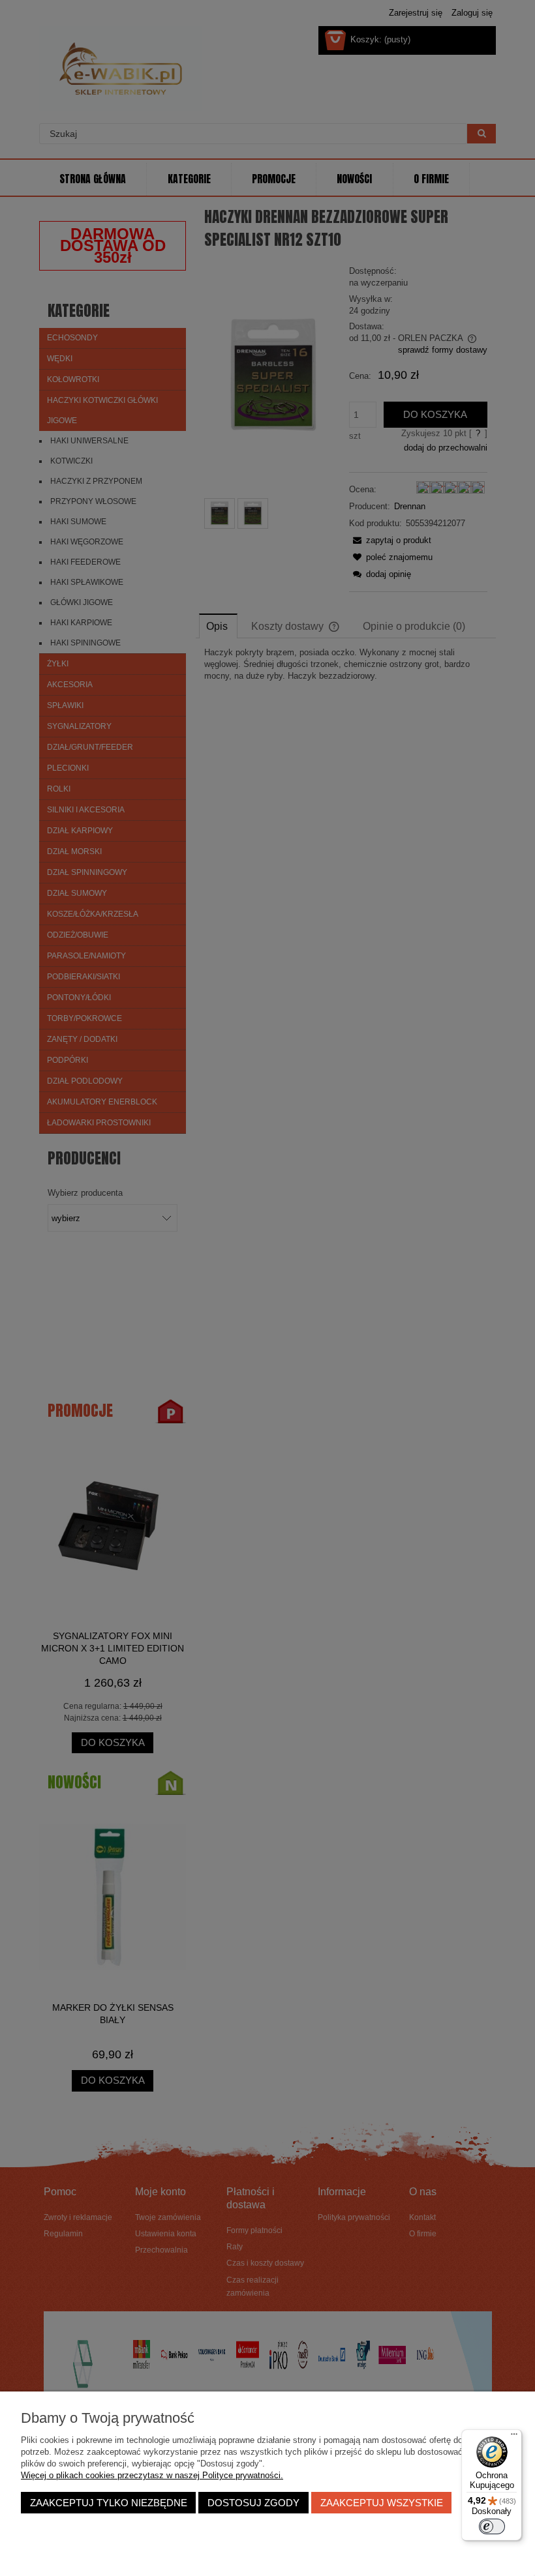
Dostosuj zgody (253, 2503)
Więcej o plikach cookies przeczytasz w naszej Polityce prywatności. (152, 2475)
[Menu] (514, 2437)
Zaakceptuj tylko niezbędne (109, 2503)
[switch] (492, 2526)
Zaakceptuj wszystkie (382, 2503)
